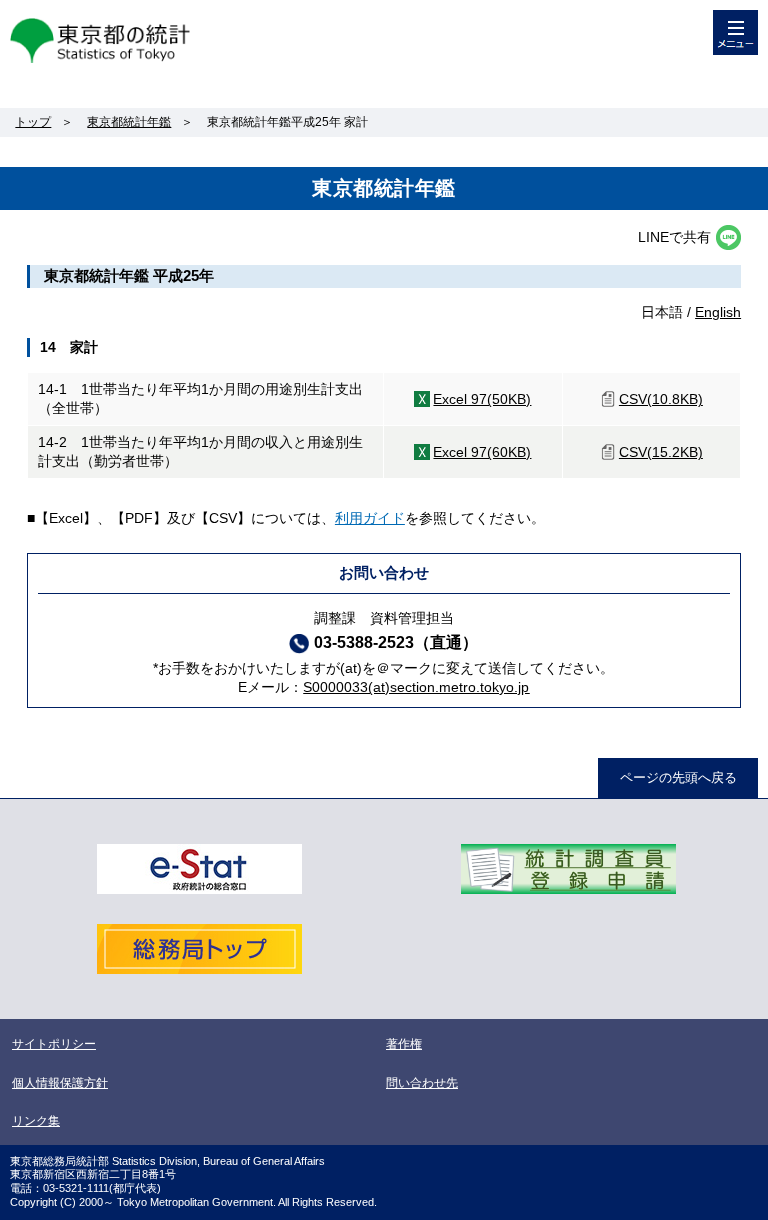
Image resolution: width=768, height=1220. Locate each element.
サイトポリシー (54, 1044)
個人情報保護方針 (60, 1083)
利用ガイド (370, 518)
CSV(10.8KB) (661, 399)
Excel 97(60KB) (482, 452)
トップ (33, 122)
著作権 (404, 1044)
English (718, 312)
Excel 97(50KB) (482, 399)
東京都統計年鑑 (129, 122)
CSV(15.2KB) (661, 452)
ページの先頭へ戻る (678, 777)
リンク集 (36, 1121)
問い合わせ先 (422, 1083)
